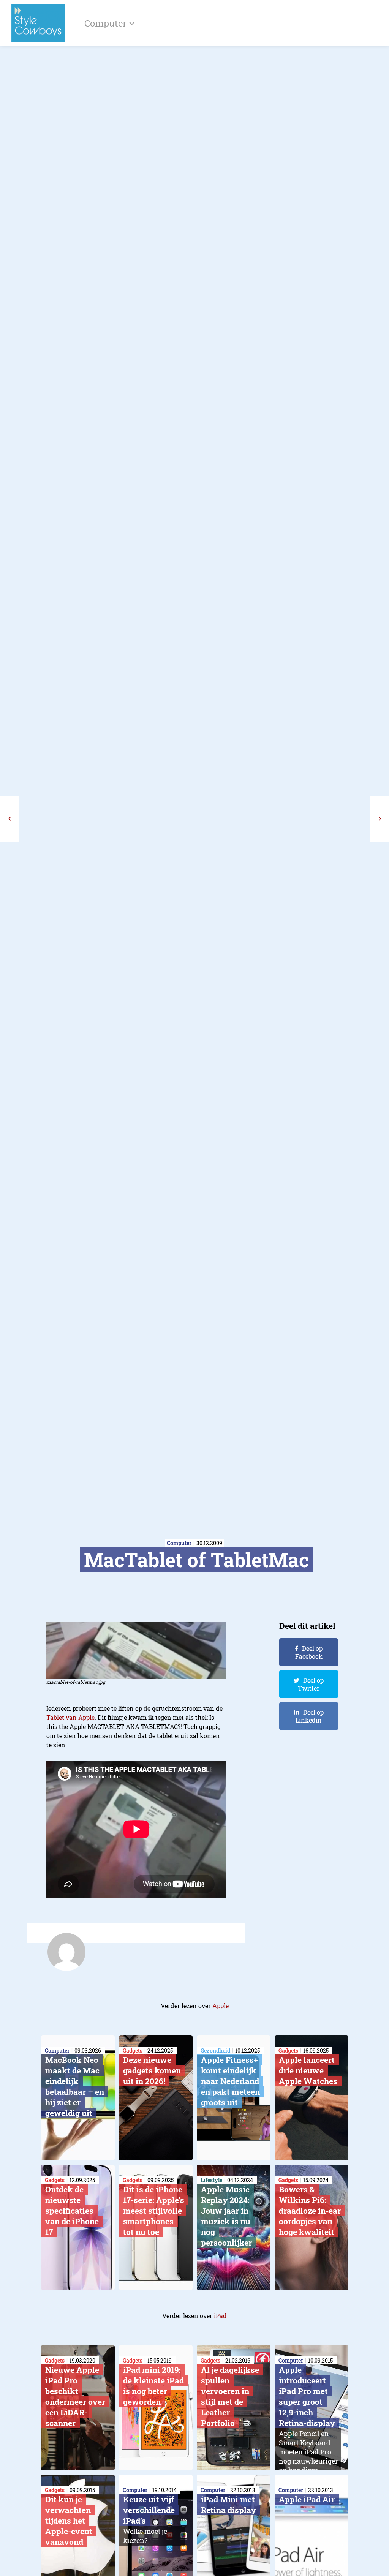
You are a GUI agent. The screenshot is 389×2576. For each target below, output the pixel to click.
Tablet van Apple (70, 1717)
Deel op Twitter (311, 1684)
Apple (221, 2006)
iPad (220, 2316)
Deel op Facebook (309, 1652)
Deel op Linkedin (310, 1716)
